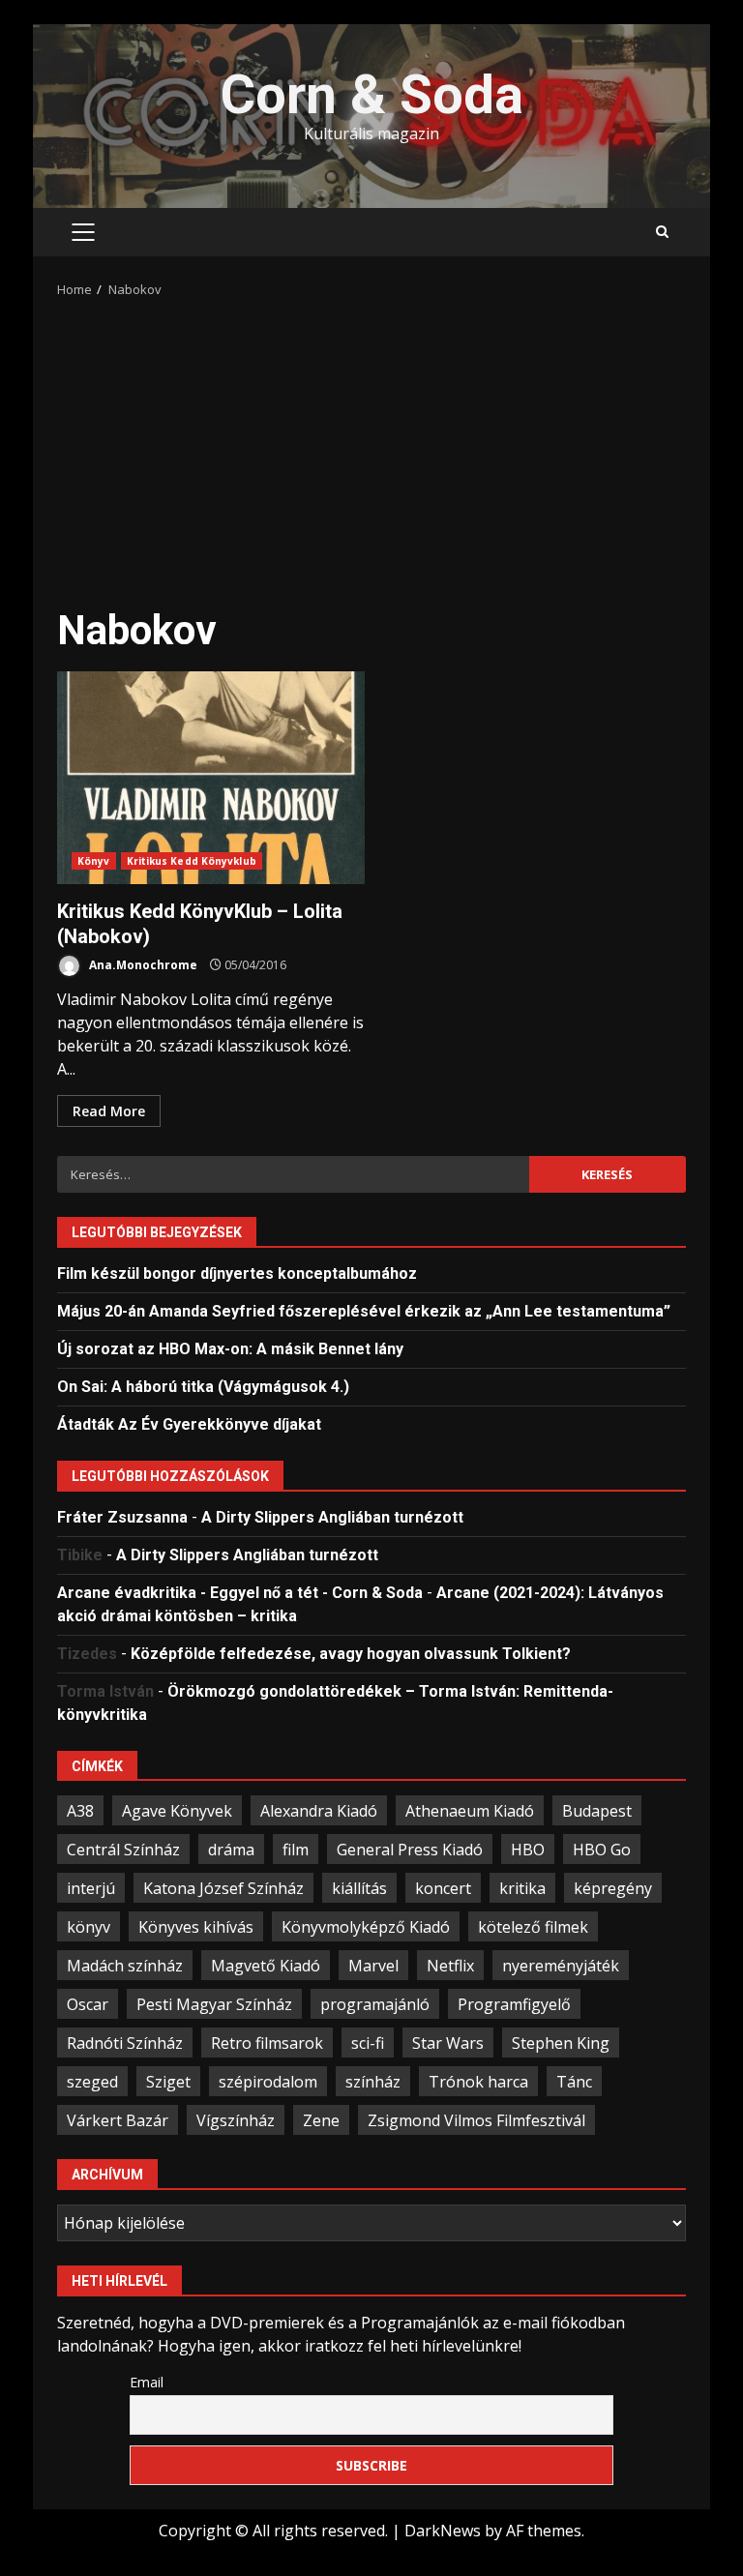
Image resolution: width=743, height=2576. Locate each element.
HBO (528, 1850)
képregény (613, 1888)
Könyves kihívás (196, 1927)
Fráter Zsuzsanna (122, 1517)
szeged (92, 2082)
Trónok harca (478, 2082)
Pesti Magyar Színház (214, 2004)
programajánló (375, 2004)
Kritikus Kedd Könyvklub (192, 861)
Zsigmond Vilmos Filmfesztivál (476, 2120)
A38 (80, 1811)
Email (147, 2382)
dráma (231, 1850)
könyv (89, 1927)
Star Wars (448, 2043)
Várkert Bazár (118, 2120)
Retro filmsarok (267, 2043)
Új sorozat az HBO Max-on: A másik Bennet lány (230, 1349)
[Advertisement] (371, 445)
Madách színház (125, 1966)
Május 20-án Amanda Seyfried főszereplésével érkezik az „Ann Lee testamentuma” (364, 1311)
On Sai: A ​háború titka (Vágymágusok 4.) (203, 1387)
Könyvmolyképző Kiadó (366, 1927)
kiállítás (359, 1888)
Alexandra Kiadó (319, 1811)
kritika (522, 1888)
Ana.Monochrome (142, 965)
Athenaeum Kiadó (470, 1811)
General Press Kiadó (410, 1850)
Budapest (597, 1811)
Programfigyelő (514, 2004)
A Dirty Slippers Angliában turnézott (332, 1517)
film (296, 1850)
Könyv (94, 861)
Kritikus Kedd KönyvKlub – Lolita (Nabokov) (211, 778)
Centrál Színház (123, 1850)
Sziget (168, 2082)
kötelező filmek (533, 1927)
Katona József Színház (223, 1888)
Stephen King (561, 2043)
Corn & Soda (372, 95)
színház (373, 2082)
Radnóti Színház (125, 2043)
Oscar (88, 2004)
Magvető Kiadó (266, 1966)
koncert (443, 1888)
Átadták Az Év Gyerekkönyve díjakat (189, 1424)
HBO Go (602, 1850)
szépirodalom (268, 2082)
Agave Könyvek (177, 1811)
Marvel (373, 1966)
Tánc (574, 2082)
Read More (109, 1111)
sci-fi (368, 2043)
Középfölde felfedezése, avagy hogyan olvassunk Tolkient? (351, 1654)
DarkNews (443, 2531)
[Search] (662, 232)
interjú (91, 1888)
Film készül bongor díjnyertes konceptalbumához (237, 1273)
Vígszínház (236, 2120)
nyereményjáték (561, 1966)
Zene (321, 2120)
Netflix (450, 1966)
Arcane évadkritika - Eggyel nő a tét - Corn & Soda (240, 1593)
